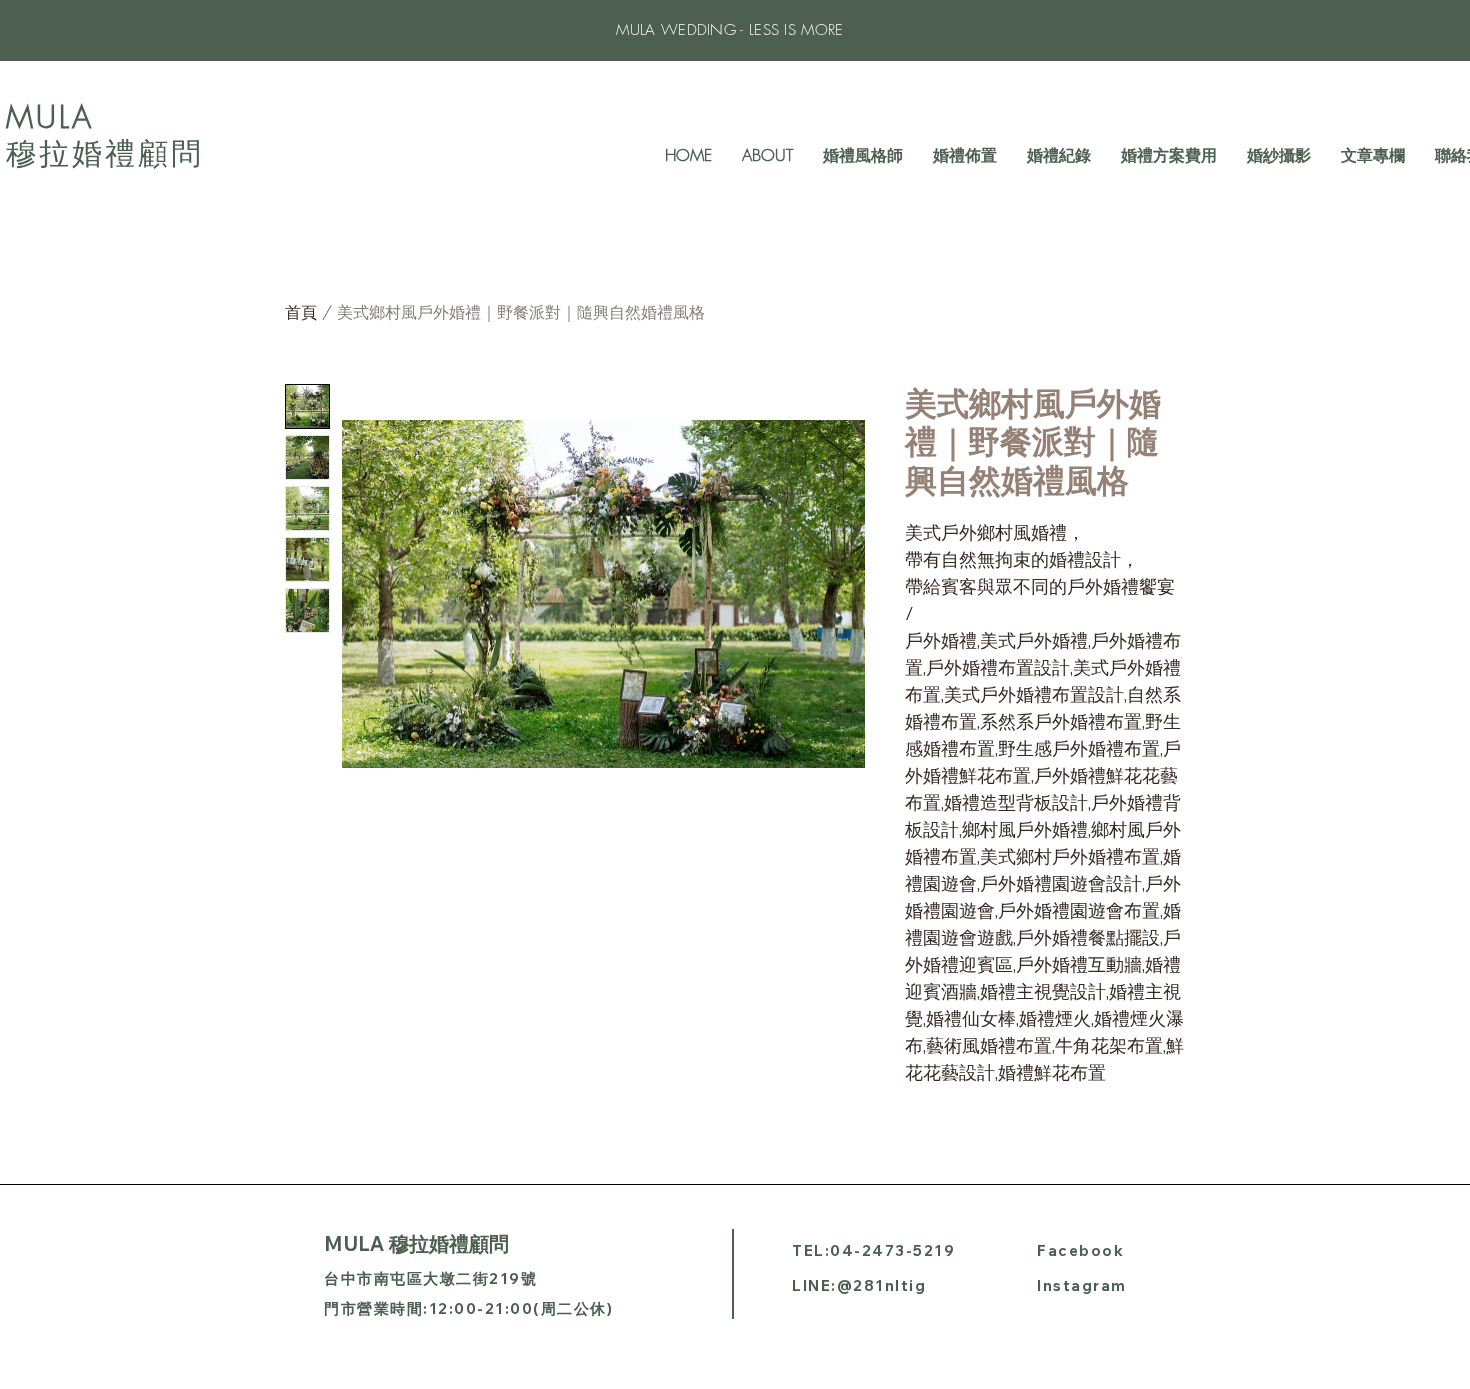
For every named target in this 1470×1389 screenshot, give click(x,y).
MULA (50, 117)
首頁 (301, 312)
